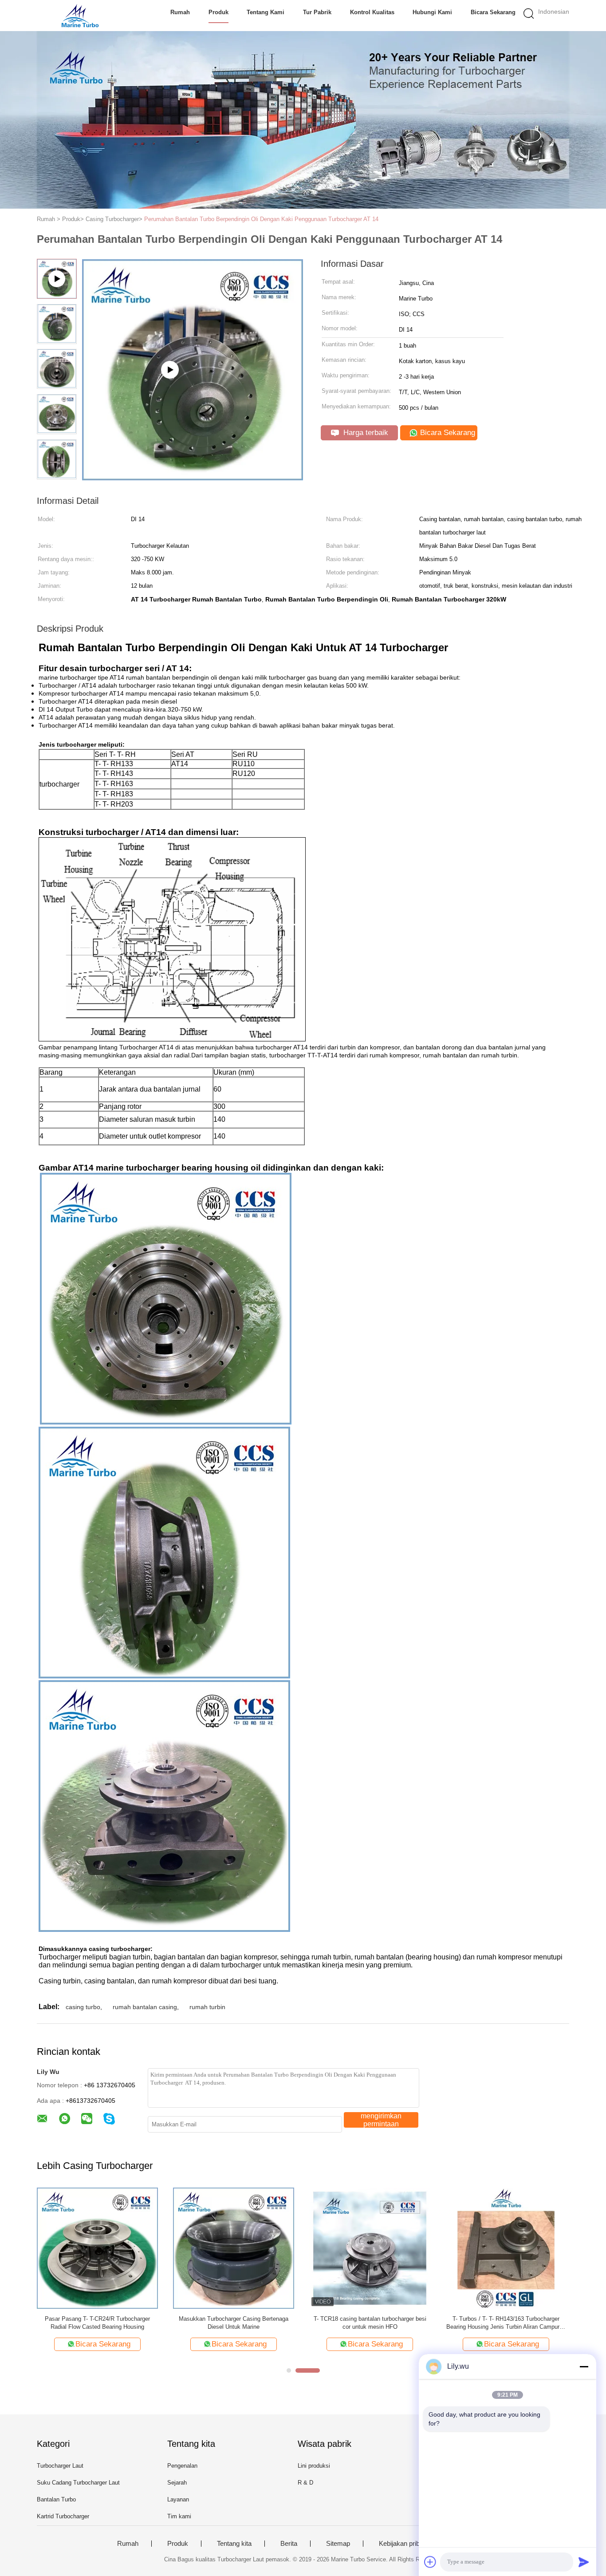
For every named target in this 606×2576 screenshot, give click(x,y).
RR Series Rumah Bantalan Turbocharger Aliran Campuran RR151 (234, 2323)
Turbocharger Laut (60, 2466)
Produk (218, 12)
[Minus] (584, 2366)
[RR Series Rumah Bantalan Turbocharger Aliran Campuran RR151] (234, 2248)
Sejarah (177, 2483)
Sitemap (338, 2544)
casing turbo (83, 2007)
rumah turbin (207, 2007)
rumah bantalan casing (145, 2007)
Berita (289, 2544)
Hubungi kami (432, 12)
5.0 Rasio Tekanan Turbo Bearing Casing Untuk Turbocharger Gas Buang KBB (506, 2323)
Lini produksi (314, 2466)
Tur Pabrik (317, 12)
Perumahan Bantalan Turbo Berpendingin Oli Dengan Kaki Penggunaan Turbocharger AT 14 (261, 219)
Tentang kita (234, 2544)
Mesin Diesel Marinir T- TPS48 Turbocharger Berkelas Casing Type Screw (97, 2323)
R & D (305, 2483)
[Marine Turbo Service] (80, 16)
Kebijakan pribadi (403, 2544)
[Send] (584, 2562)
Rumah (180, 12)
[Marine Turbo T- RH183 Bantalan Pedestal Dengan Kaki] (370, 2248)
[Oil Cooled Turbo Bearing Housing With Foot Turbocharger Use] (193, 477)
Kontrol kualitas (372, 12)
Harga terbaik (365, 433)
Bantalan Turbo (56, 2499)
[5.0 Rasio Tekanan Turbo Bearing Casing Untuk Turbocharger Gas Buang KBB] (506, 2248)
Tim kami (179, 2516)
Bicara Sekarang (493, 12)
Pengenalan (182, 2466)
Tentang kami (266, 12)
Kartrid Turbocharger (63, 2516)
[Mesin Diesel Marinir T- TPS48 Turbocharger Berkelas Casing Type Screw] (97, 2248)
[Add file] (430, 2562)
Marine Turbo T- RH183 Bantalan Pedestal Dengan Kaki (370, 2323)
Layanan (178, 2499)
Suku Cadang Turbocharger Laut (78, 2483)
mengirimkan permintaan (381, 2120)
